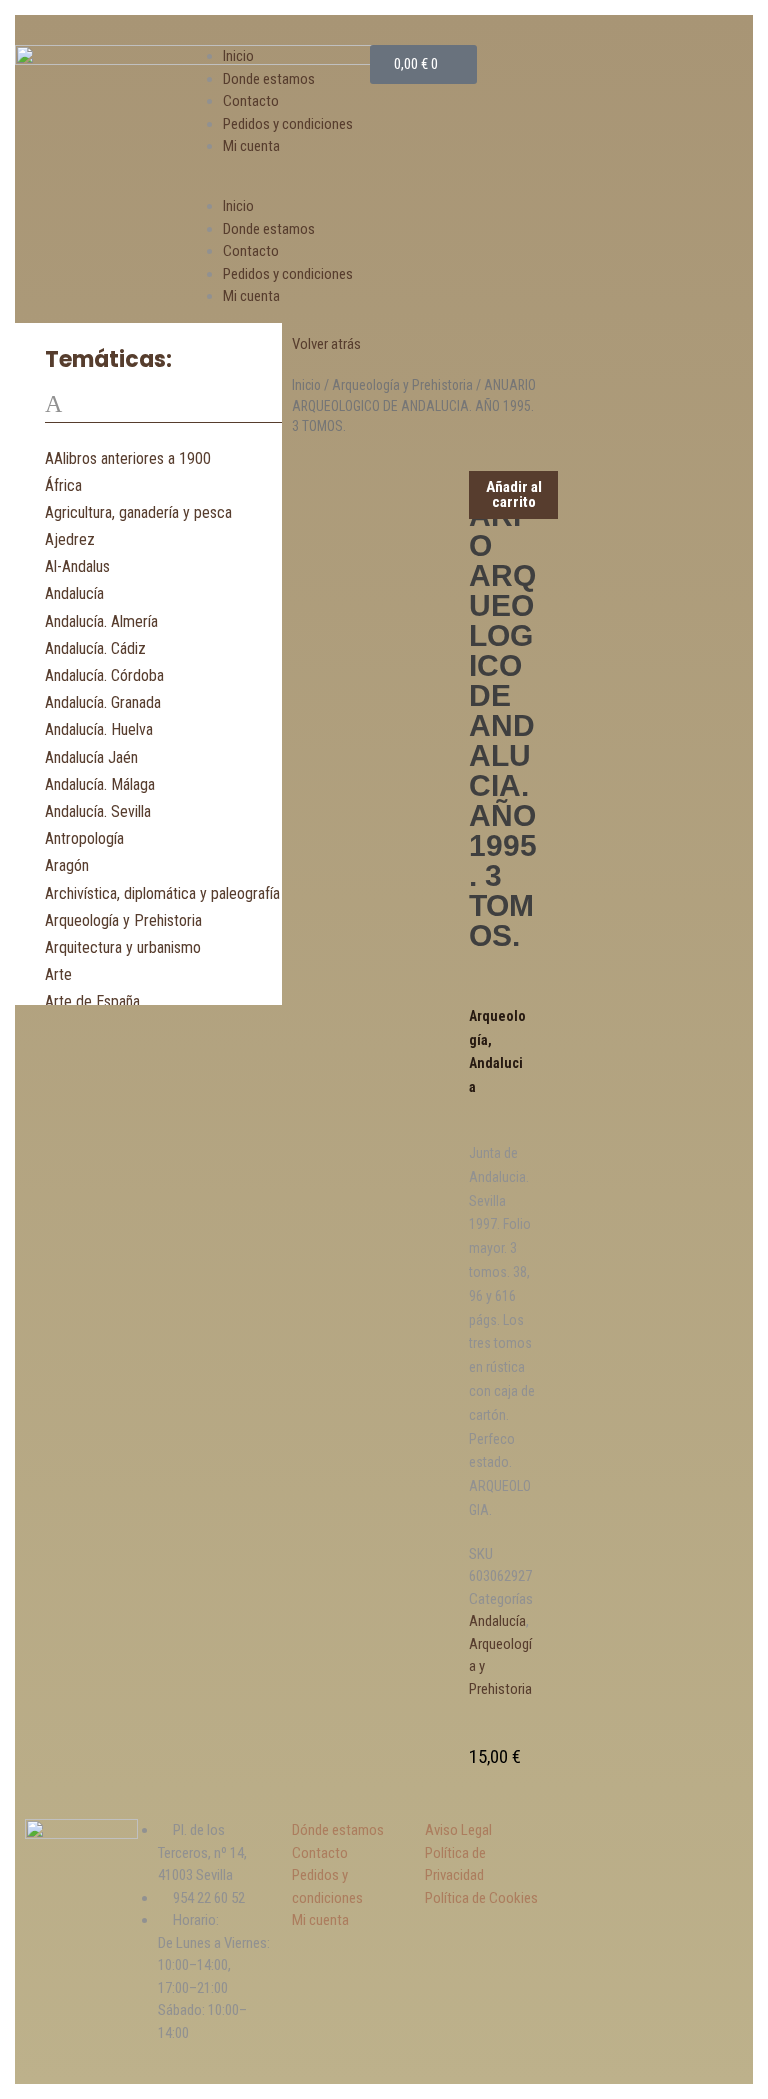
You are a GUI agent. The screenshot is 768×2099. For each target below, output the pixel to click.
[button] (282, 184)
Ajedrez (70, 539)
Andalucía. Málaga (100, 784)
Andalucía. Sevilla (98, 811)
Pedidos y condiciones (288, 124)
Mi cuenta (251, 146)
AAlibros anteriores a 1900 (128, 458)
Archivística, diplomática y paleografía (162, 893)
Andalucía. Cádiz (95, 648)
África (63, 485)
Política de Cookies (481, 1898)
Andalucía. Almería (101, 621)
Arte (58, 974)
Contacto (251, 101)
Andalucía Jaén (91, 757)
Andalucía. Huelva (99, 729)
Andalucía (74, 593)
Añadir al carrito (514, 494)
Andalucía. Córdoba (104, 675)
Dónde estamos (338, 1830)
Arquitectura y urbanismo (123, 947)
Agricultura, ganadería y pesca (138, 512)
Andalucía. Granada (103, 702)
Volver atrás (326, 344)
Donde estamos (269, 79)
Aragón (67, 865)
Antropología (84, 838)
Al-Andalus (77, 566)
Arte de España (92, 1001)
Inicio (238, 56)
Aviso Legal (458, 1830)
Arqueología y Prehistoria (123, 920)
